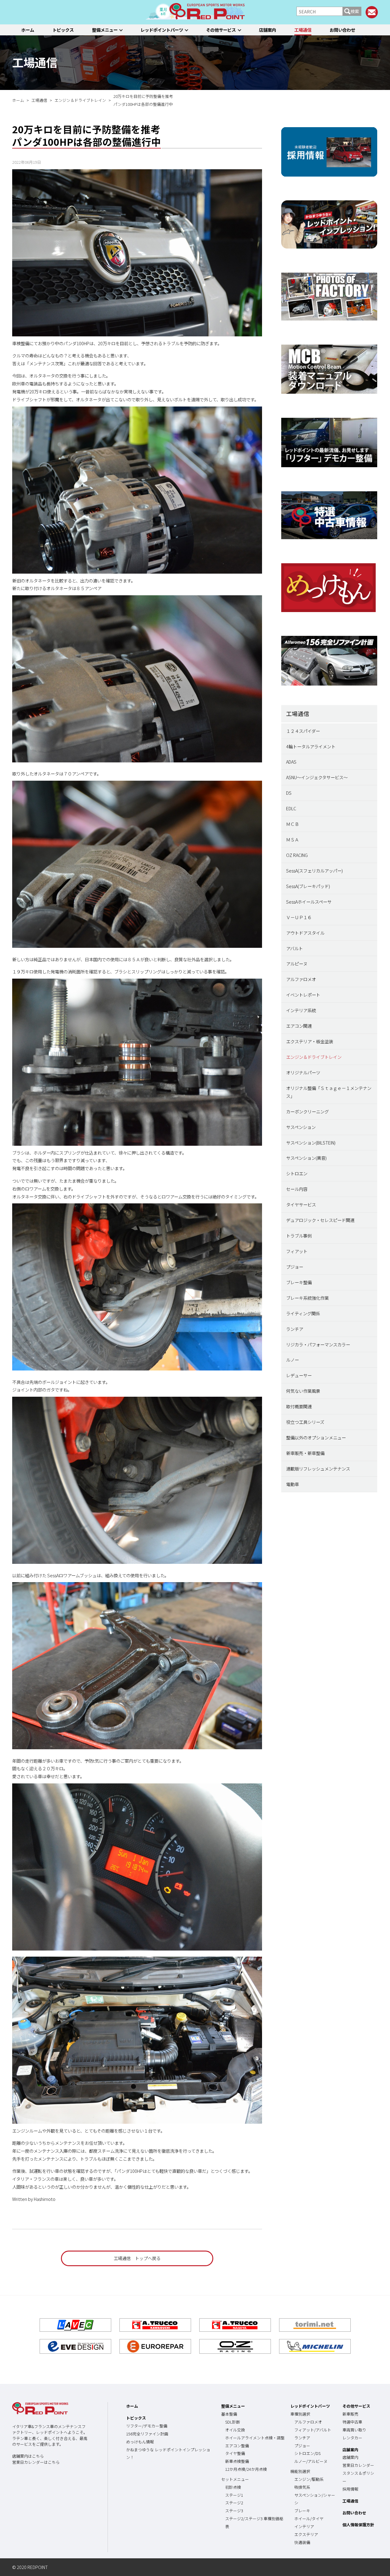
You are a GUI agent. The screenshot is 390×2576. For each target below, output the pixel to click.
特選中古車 (352, 2422)
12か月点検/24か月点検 (246, 2469)
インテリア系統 (301, 1010)
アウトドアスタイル (305, 933)
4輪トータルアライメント (311, 746)
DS (289, 793)
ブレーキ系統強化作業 (307, 1298)
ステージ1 (234, 2495)
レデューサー (299, 1375)
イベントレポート (303, 995)
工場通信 (303, 30)
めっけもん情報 (140, 2442)
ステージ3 (234, 2511)
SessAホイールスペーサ (309, 902)
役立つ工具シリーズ (305, 1422)
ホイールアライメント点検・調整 (255, 2438)
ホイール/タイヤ (309, 2519)
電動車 (292, 1484)
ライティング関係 (303, 1313)
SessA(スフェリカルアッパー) (314, 871)
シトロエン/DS (307, 2453)
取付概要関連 (299, 1406)
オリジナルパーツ (303, 1072)
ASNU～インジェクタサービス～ (317, 777)
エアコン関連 (299, 1026)
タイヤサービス (301, 1204)
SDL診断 (233, 2422)
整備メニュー (105, 30)
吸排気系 (302, 2487)
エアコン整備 (237, 2446)
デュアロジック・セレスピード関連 (320, 1220)
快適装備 (302, 2542)
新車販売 (350, 2414)
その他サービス (221, 30)
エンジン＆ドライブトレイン (314, 1057)
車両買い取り (354, 2430)
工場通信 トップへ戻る (137, 2258)
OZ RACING (297, 855)
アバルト (294, 948)
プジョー (295, 1267)
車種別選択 (300, 2414)
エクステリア (306, 2534)
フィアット (297, 1251)
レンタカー (352, 2438)
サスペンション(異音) (306, 1158)
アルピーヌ (297, 964)
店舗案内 (268, 30)
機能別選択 (300, 2471)
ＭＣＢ (292, 824)
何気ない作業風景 (303, 1391)
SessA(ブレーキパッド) (308, 886)
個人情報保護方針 (358, 2525)
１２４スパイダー (303, 731)
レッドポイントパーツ (162, 30)
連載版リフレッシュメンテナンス (318, 1469)
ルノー (292, 1360)
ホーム (28, 30)
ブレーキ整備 (299, 1282)
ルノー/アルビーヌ (311, 2461)
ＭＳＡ (292, 839)
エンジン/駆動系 (309, 2479)
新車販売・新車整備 (305, 1453)
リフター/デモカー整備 (147, 2426)
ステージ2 (234, 2503)
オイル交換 (235, 2430)
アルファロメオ (301, 979)
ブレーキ (302, 2511)
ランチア (295, 1329)
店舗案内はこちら (28, 2456)
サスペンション (301, 1127)
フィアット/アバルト (313, 2430)
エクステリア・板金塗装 (310, 1041)
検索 (355, 11)
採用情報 (350, 2489)
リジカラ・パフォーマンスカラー (318, 1344)
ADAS (291, 762)
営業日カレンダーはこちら (36, 2462)
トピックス (63, 30)
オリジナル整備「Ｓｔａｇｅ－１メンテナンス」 (329, 1092)
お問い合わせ (342, 30)
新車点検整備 (237, 2461)
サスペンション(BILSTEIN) (311, 1143)
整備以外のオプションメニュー (316, 1437)
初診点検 (233, 2487)
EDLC (291, 808)
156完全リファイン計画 (147, 2434)
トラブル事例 (299, 1236)
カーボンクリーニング (307, 1111)
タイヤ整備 (235, 2453)
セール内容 (297, 1189)
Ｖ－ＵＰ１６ (299, 917)
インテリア (304, 2526)
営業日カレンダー (358, 2465)
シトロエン (297, 1173)
